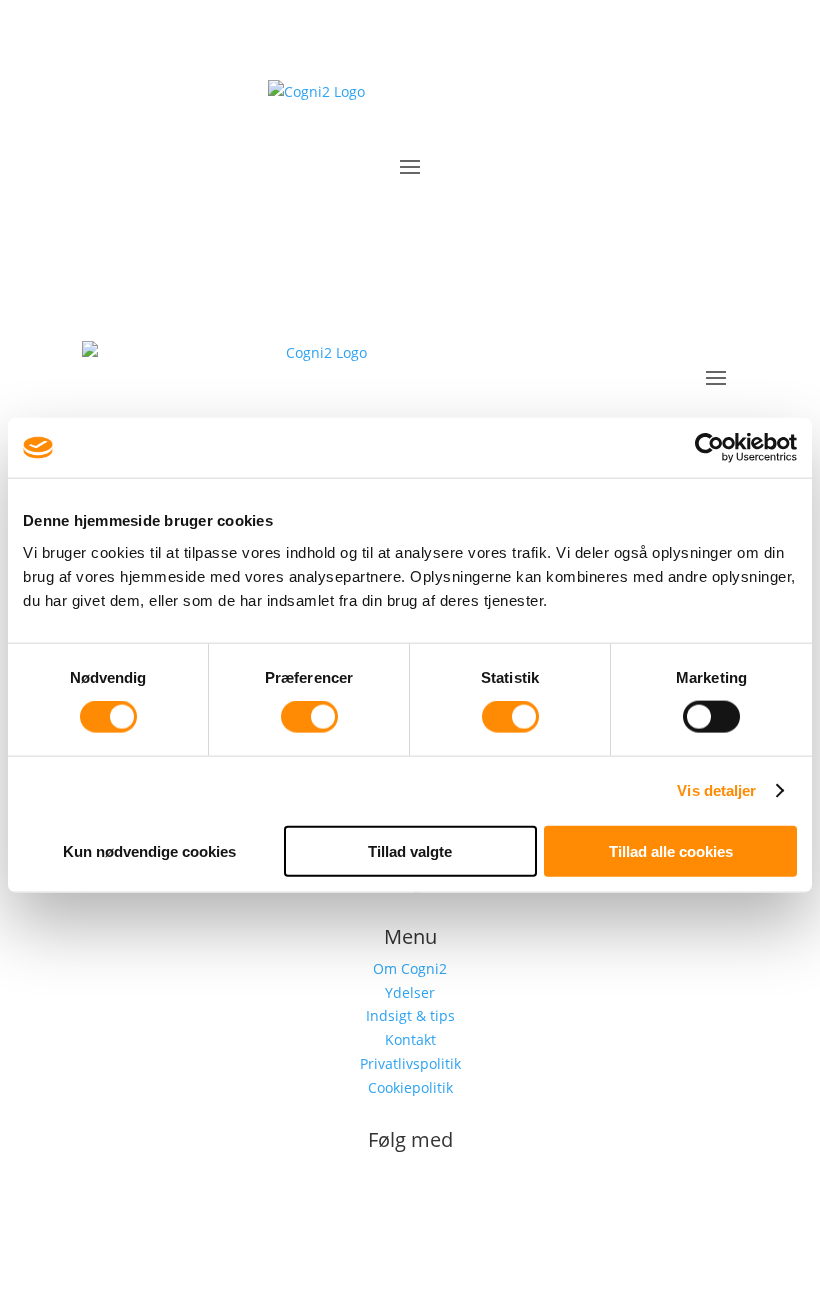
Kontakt (410, 1039)
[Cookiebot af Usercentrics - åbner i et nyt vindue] (709, 448)
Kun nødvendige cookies (149, 850)
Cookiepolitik (410, 1087)
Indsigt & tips (410, 1015)
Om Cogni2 (410, 968)
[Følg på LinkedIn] (410, 1206)
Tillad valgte (410, 850)
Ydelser (410, 992)
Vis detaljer (716, 790)
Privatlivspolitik (410, 1063)
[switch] (309, 717)
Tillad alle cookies (671, 850)
